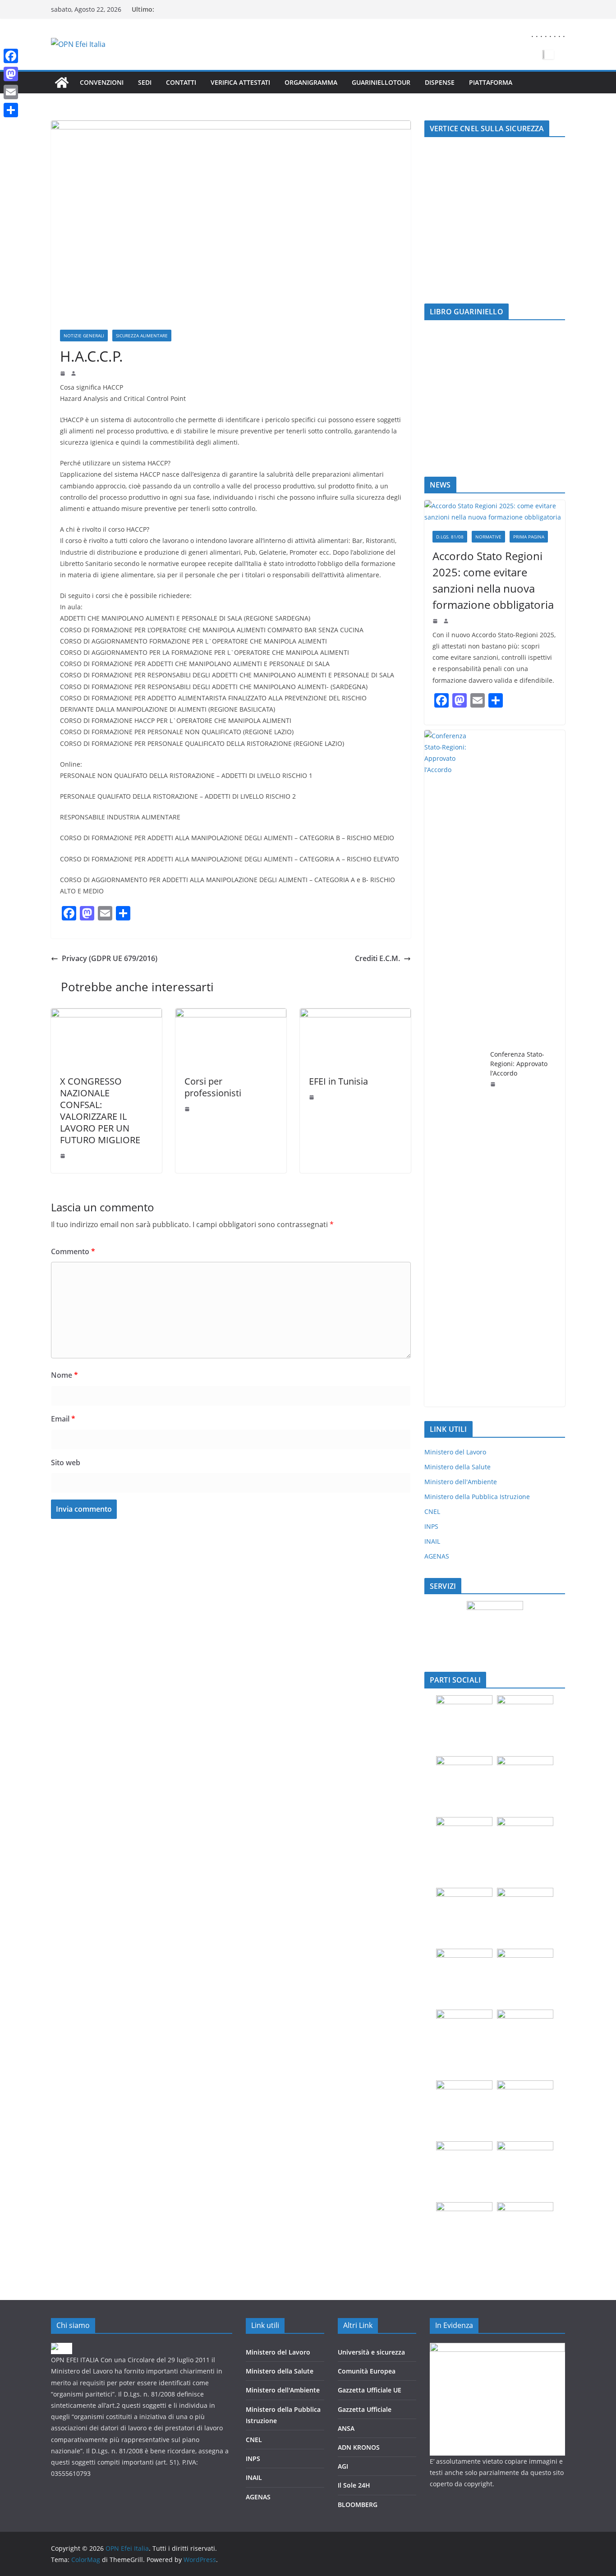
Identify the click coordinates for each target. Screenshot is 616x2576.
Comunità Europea (367, 2371)
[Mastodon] (11, 74)
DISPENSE (440, 82)
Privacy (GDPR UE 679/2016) (110, 958)
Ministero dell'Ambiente (461, 1482)
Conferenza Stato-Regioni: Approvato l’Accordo (519, 1064)
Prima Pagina (529, 537)
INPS (431, 1526)
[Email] (11, 92)
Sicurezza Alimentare (142, 336)
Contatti (181, 82)
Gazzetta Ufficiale (365, 2409)
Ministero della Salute (457, 1467)
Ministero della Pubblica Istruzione (477, 1497)
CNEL (432, 1511)
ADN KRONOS (359, 2447)
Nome (64, 1375)
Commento (73, 1251)
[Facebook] (11, 56)
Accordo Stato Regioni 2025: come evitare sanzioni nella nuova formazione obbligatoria (493, 580)
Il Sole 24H (354, 2485)
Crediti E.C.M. (377, 958)
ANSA (346, 2428)
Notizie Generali (84, 336)
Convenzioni (102, 82)
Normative (488, 537)
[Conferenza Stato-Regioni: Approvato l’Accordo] (454, 1068)
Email (63, 1419)
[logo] (62, 2348)
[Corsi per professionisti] (231, 1015)
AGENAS (437, 1556)
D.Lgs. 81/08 (450, 537)
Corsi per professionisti (213, 1087)
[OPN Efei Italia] (62, 83)
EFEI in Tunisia (338, 1081)
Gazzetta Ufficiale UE (370, 2390)
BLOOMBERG (358, 2505)
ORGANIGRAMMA (311, 82)
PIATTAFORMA (491, 82)
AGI (343, 2466)
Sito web (66, 1463)
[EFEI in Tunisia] (355, 1015)
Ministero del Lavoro (455, 1452)
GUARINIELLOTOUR (381, 82)
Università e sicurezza (371, 2352)
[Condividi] (11, 110)
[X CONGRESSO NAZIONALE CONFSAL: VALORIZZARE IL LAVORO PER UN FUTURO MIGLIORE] (106, 1015)
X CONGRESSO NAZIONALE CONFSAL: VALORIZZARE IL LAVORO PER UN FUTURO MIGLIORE (100, 1111)
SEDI (145, 82)
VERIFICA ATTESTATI (240, 82)
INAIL (432, 1541)
